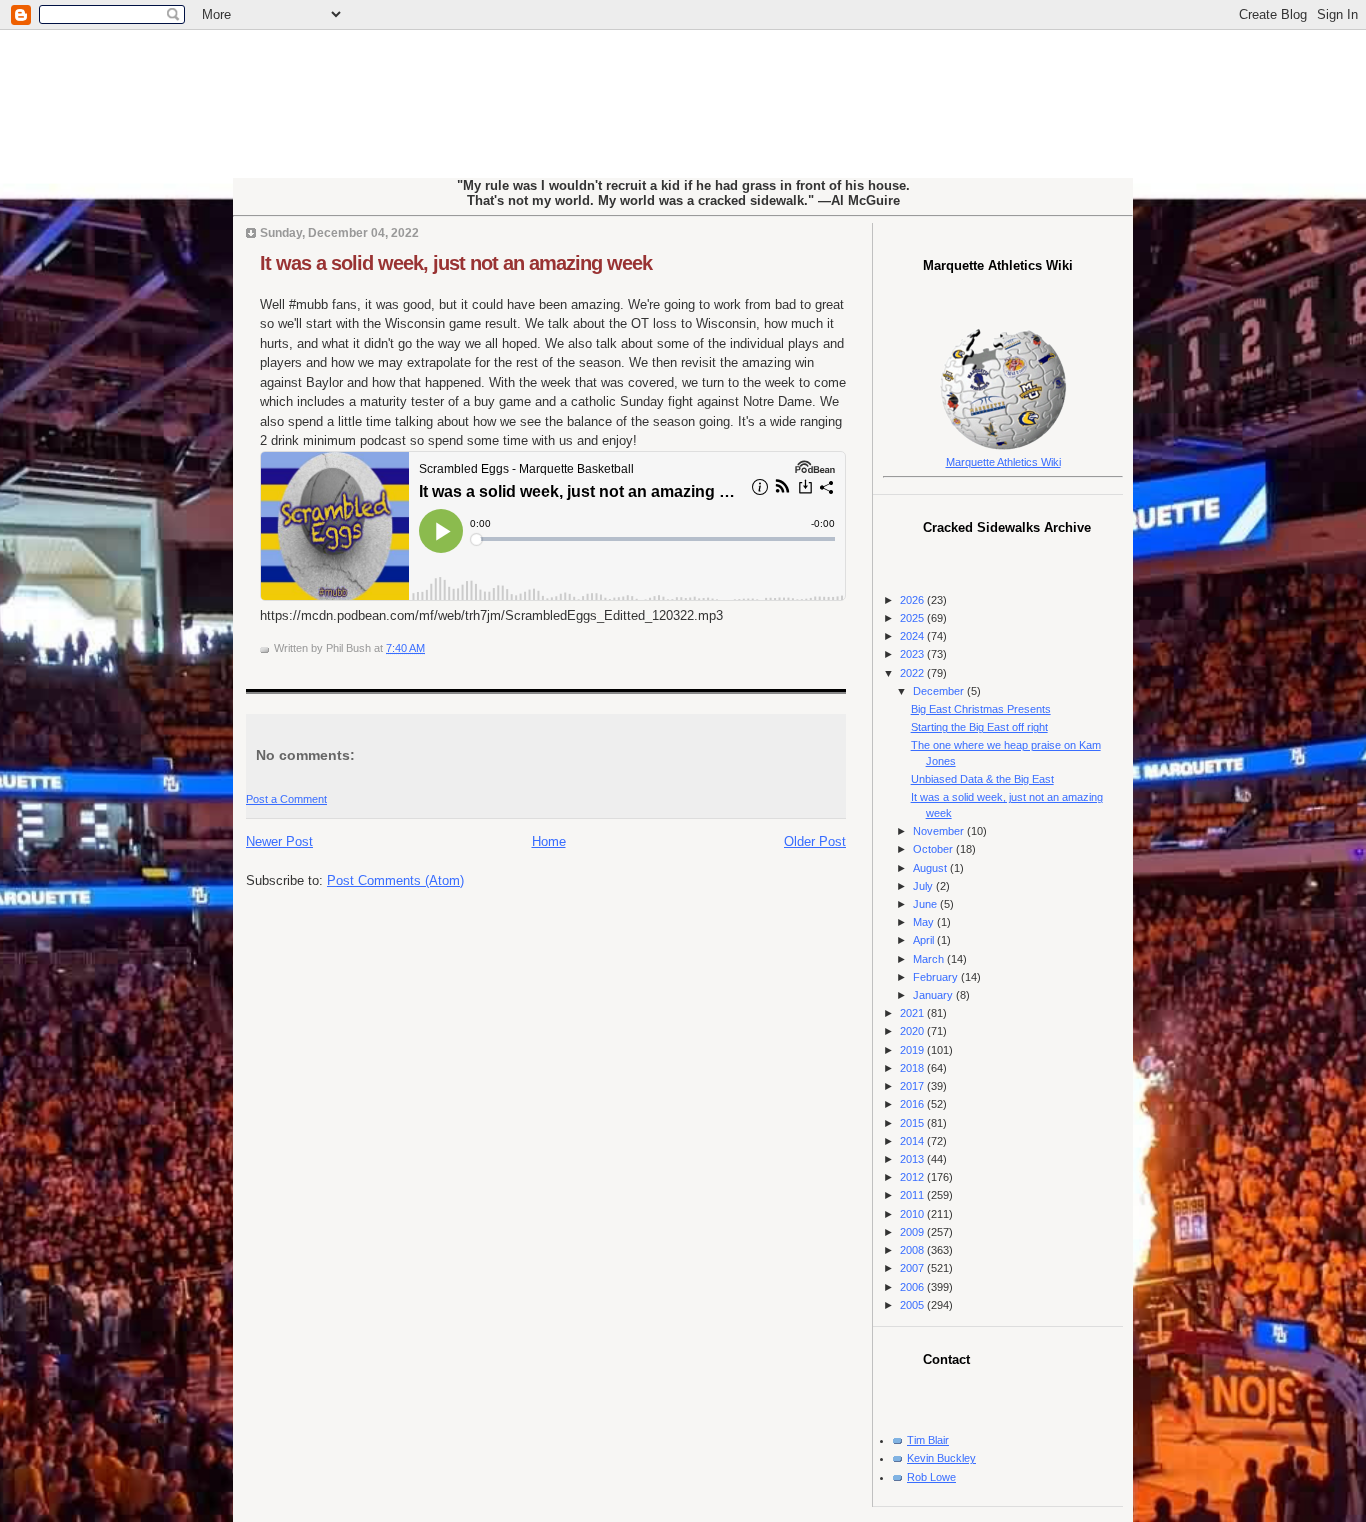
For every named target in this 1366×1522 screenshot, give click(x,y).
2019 (913, 1050)
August (931, 868)
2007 (913, 1268)
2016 (913, 1104)
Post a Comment (286, 799)
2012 (913, 1177)
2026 (913, 600)
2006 (913, 1287)
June (926, 904)
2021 (913, 1013)
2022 (913, 673)
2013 (913, 1159)
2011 (913, 1195)
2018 (913, 1068)
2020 (913, 1031)
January (934, 995)
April (925, 940)
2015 (913, 1123)
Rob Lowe (931, 1477)
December (940, 691)
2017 (913, 1086)
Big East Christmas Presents (981, 709)
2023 (913, 654)
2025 (913, 618)
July (924, 886)
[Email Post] (429, 648)
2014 (913, 1141)
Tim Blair (928, 1440)
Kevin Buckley (941, 1458)
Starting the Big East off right (979, 727)
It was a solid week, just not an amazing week (456, 263)
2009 (913, 1232)
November (940, 831)
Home (549, 841)
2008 (913, 1250)
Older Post (815, 841)
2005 (913, 1305)
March (930, 959)
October (934, 849)
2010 (913, 1214)
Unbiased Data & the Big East (982, 779)
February (937, 977)
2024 (913, 636)
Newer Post (279, 841)
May (925, 922)
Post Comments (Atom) (395, 880)
